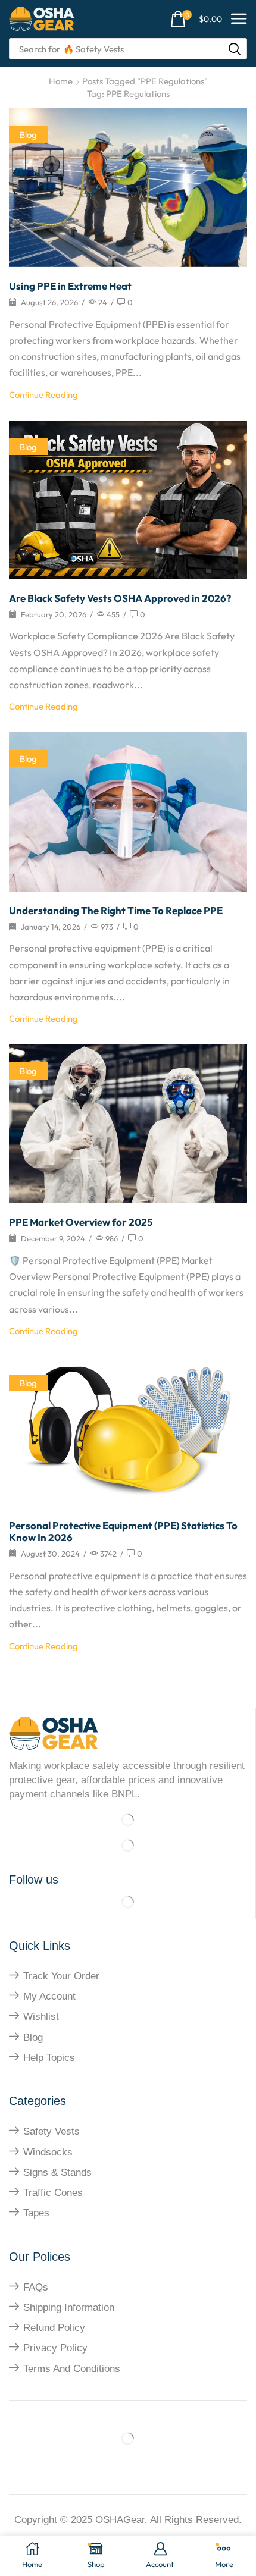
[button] (196, 19)
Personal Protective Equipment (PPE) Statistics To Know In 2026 (123, 1531)
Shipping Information (69, 2307)
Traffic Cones (53, 2193)
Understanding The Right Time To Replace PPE (116, 910)
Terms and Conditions (72, 2369)
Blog (28, 135)
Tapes (36, 2213)
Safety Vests (51, 2131)
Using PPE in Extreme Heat (70, 286)
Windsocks (48, 2152)
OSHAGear (120, 2520)
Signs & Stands (57, 2172)
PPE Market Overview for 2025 (81, 1222)
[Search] (235, 49)
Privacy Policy (55, 2348)
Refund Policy (54, 2328)
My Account (49, 1996)
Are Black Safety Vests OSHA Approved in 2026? (120, 598)
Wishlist (41, 2017)
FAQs (36, 2287)
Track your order (61, 1976)
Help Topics (49, 2058)
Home (61, 81)
